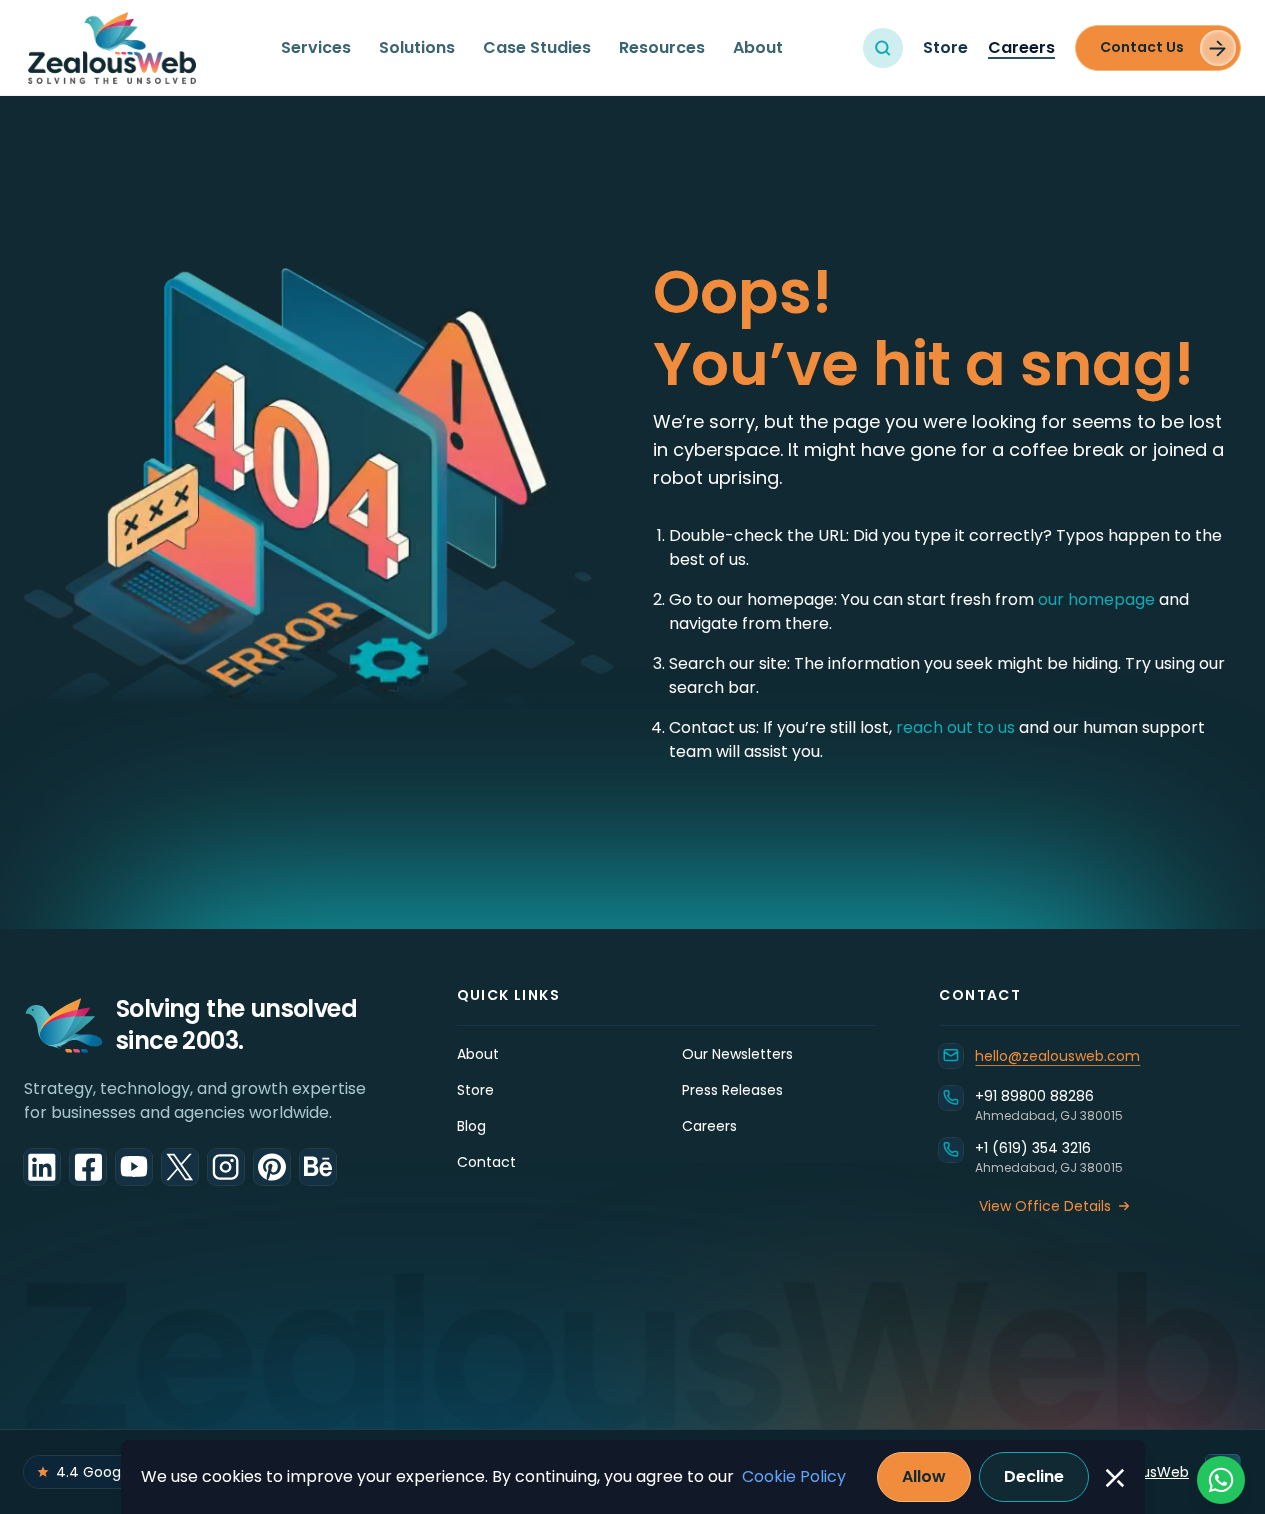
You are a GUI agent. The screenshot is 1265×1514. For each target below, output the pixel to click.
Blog (471, 1126)
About (758, 47)
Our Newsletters (737, 1054)
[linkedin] (42, 1167)
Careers (1021, 47)
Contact (486, 1162)
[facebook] (88, 1167)
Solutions (417, 47)
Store (945, 47)
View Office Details (1045, 1206)
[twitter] (180, 1167)
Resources (662, 47)
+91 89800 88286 (1034, 1096)
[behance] (318, 1167)
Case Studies (537, 47)
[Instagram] (226, 1167)
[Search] (883, 48)
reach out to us (955, 727)
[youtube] (134, 1167)
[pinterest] (272, 1167)
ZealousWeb (1146, 1472)
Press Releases (732, 1090)
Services (316, 47)
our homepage (1098, 599)
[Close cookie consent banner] (1115, 1478)
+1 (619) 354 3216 (1033, 1148)
